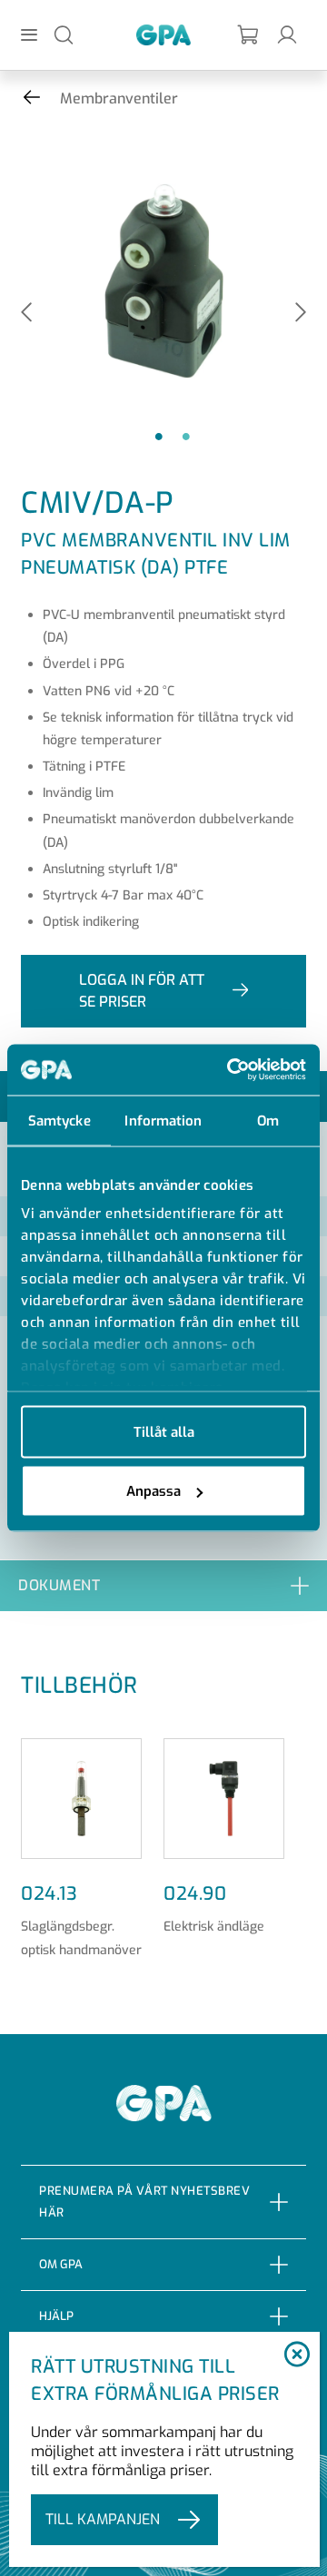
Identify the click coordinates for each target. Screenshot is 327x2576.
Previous (26, 314)
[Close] (297, 2355)
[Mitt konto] (287, 34)
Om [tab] (268, 1120)
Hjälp (56, 2316)
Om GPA (61, 2264)
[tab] (163, 1585)
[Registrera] (249, 35)
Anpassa (154, 1491)
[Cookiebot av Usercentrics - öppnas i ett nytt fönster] (231, 1070)
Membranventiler (119, 98)
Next (301, 314)
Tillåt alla (164, 1431)
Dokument (59, 1585)
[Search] (64, 34)
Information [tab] (163, 1120)
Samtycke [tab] (59, 1120)
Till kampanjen (103, 2519)
